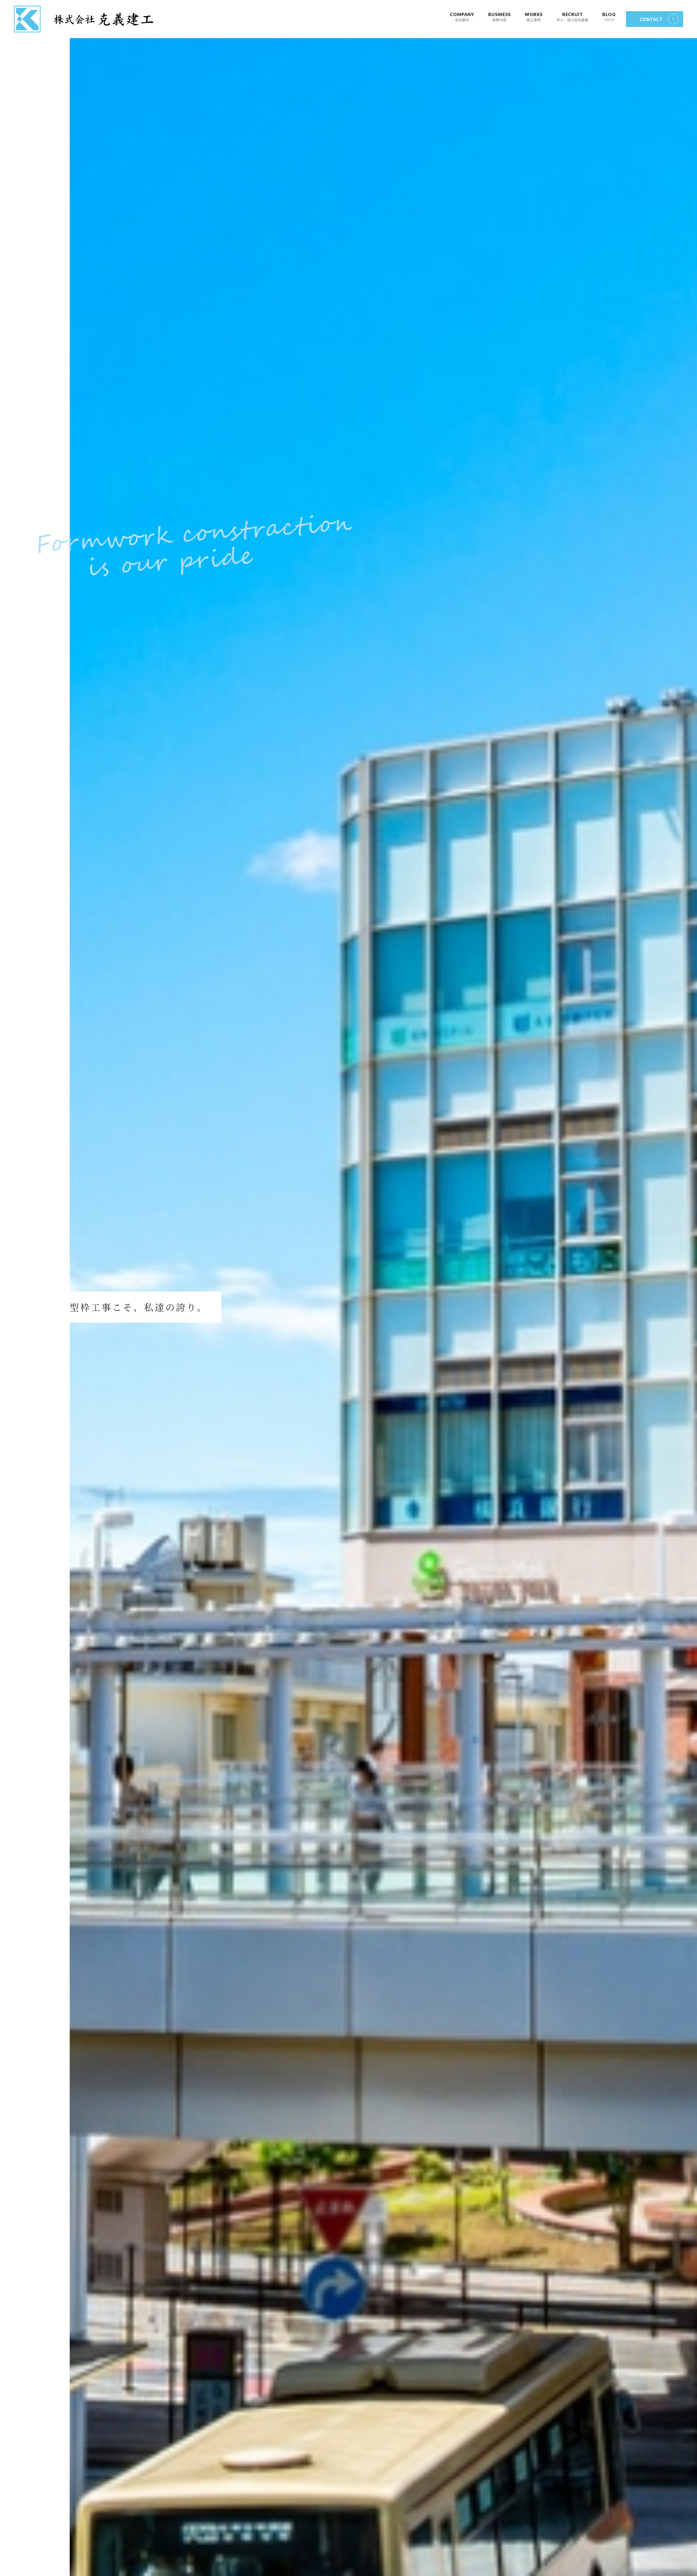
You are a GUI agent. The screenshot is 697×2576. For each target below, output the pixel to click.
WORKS (534, 17)
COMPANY (462, 17)
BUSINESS (499, 17)
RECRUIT (572, 17)
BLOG (609, 17)
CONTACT (651, 19)
